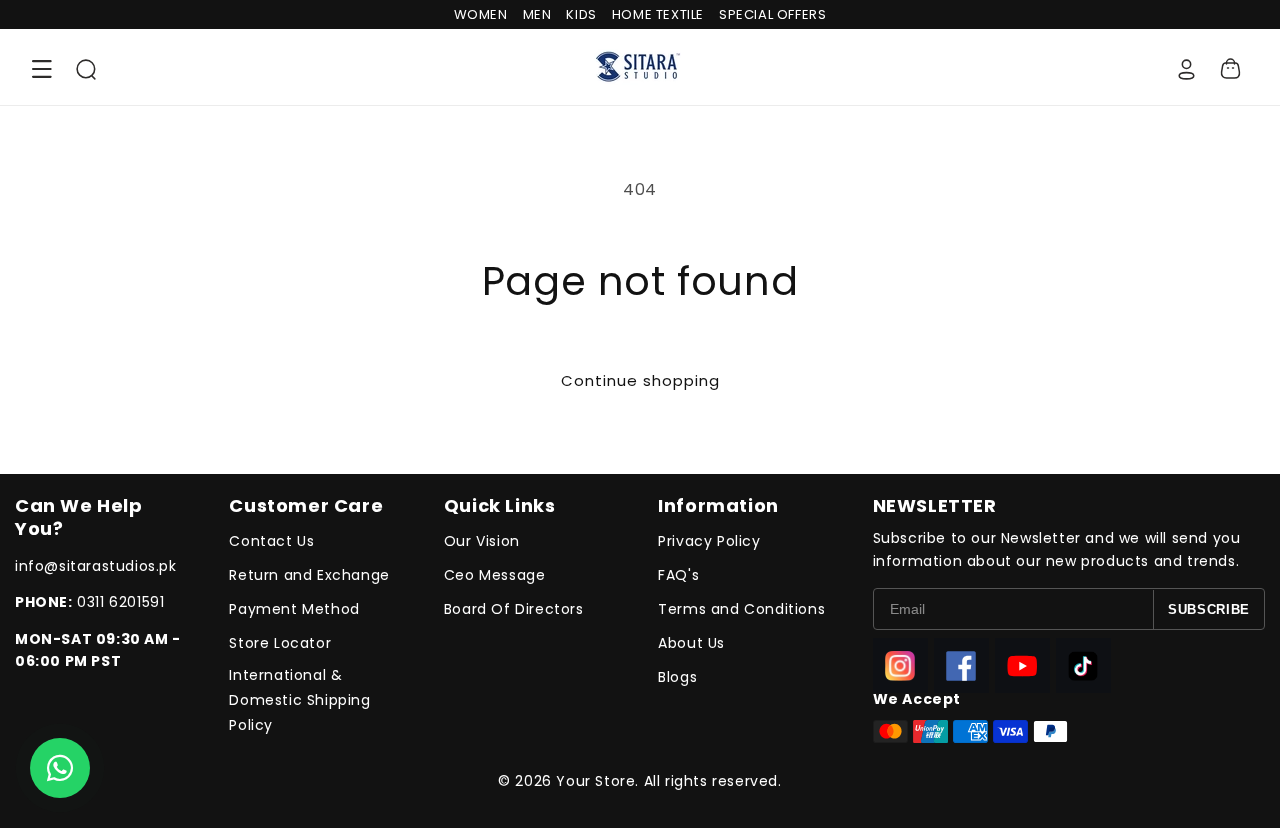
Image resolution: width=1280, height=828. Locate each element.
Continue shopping (640, 380)
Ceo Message (495, 575)
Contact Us (271, 541)
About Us (691, 643)
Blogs (677, 677)
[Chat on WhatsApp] (60, 768)
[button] (42, 69)
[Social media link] (900, 665)
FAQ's (678, 575)
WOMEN (481, 14)
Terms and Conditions (741, 609)
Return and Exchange (309, 575)
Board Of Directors (514, 609)
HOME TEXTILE (658, 14)
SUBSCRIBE (1209, 609)
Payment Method (294, 609)
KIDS (581, 14)
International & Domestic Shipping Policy (299, 700)
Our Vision (482, 541)
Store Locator (280, 643)
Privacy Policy (709, 541)
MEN (537, 14)
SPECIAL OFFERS (772, 14)
